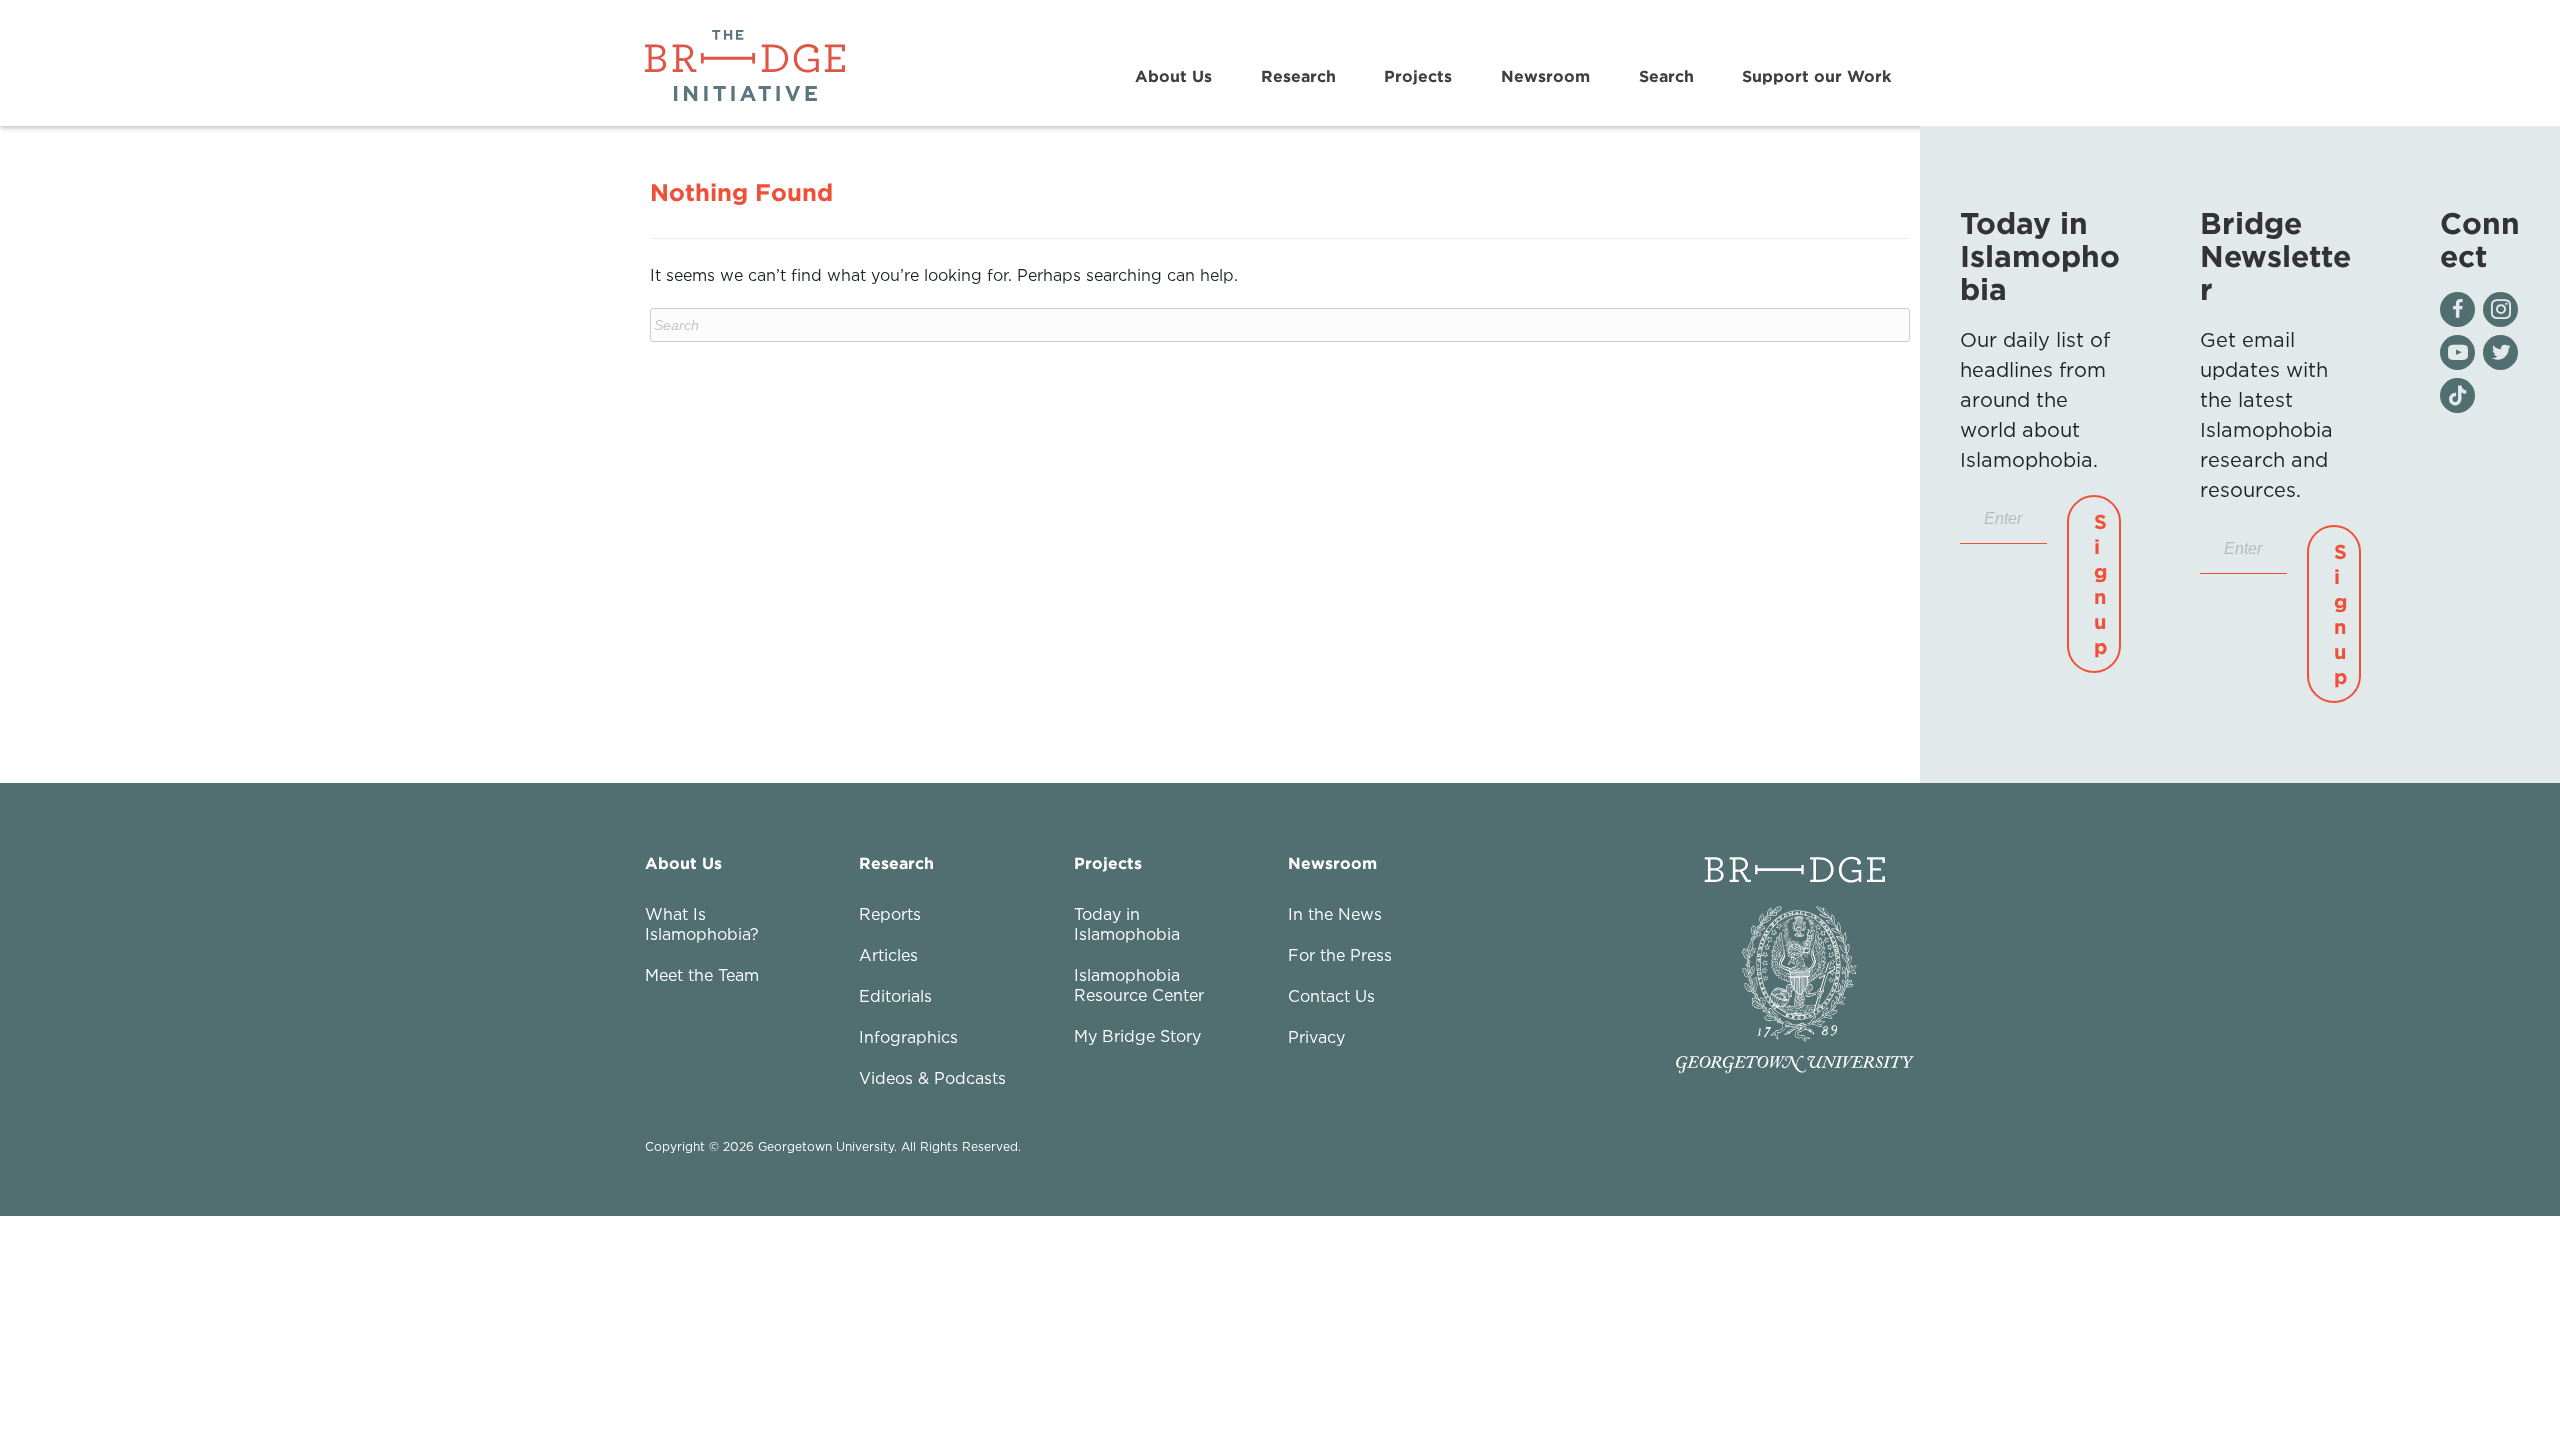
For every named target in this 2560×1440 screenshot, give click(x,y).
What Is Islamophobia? (702, 924)
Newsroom (1545, 76)
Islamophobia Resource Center (1139, 985)
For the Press (1340, 955)
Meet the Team (702, 975)
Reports (890, 914)
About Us (1173, 76)
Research (1298, 76)
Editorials (895, 996)
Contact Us (1331, 996)
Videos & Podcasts (932, 1078)
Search (1666, 76)
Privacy (1316, 1037)
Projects (1418, 76)
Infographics (908, 1037)
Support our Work (1816, 76)
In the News (1335, 914)
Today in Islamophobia (1127, 924)
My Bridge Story (1137, 1036)
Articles (888, 955)
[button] (2094, 584)
